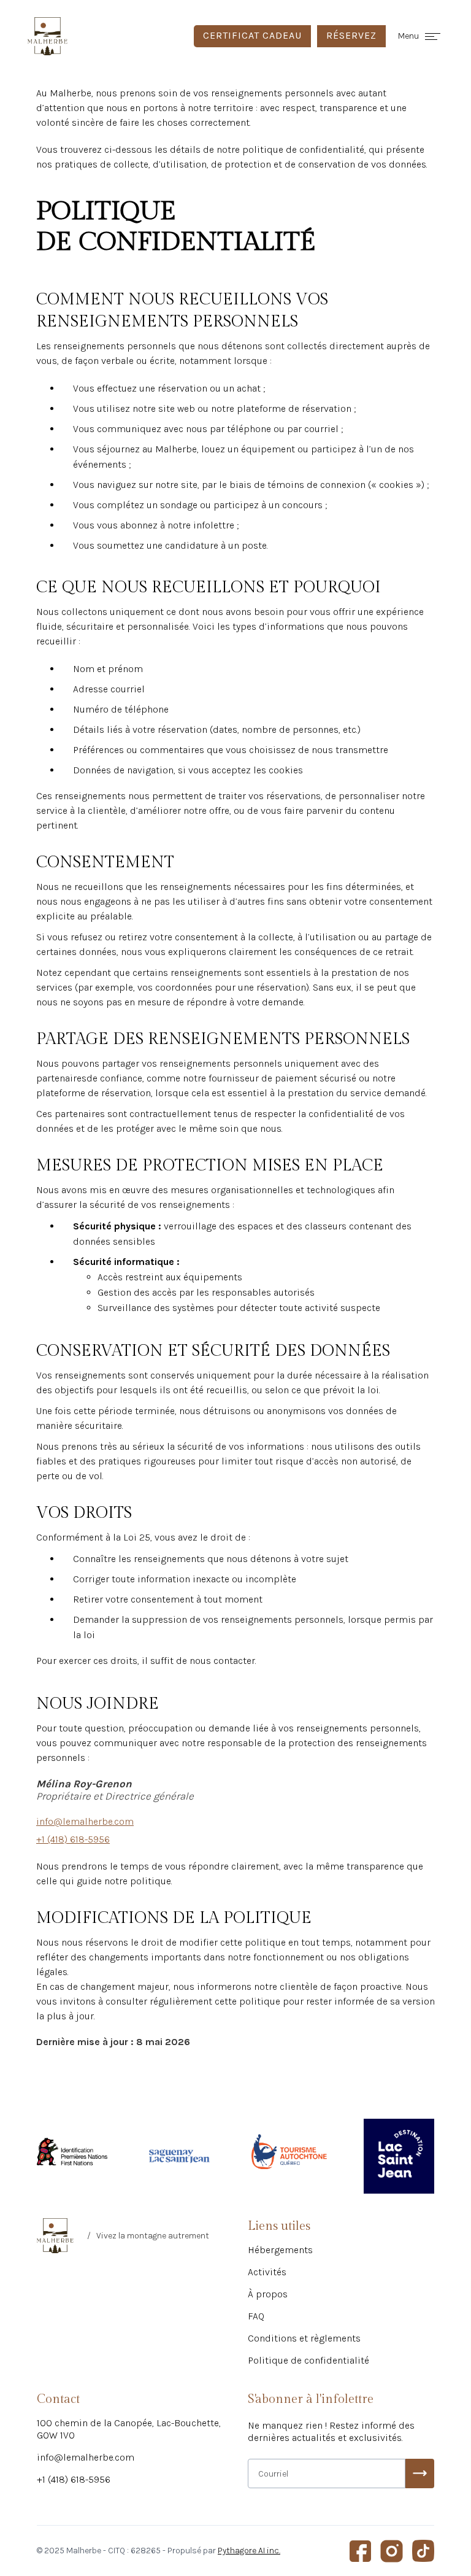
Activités (267, 2272)
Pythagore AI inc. (249, 2551)
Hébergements (280, 2250)
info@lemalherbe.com (86, 2457)
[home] (48, 36)
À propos (268, 2294)
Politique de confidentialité (308, 2360)
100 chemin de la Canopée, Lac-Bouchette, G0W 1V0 (129, 2429)
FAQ (256, 2316)
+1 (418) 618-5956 (74, 2479)
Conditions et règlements (304, 2338)
